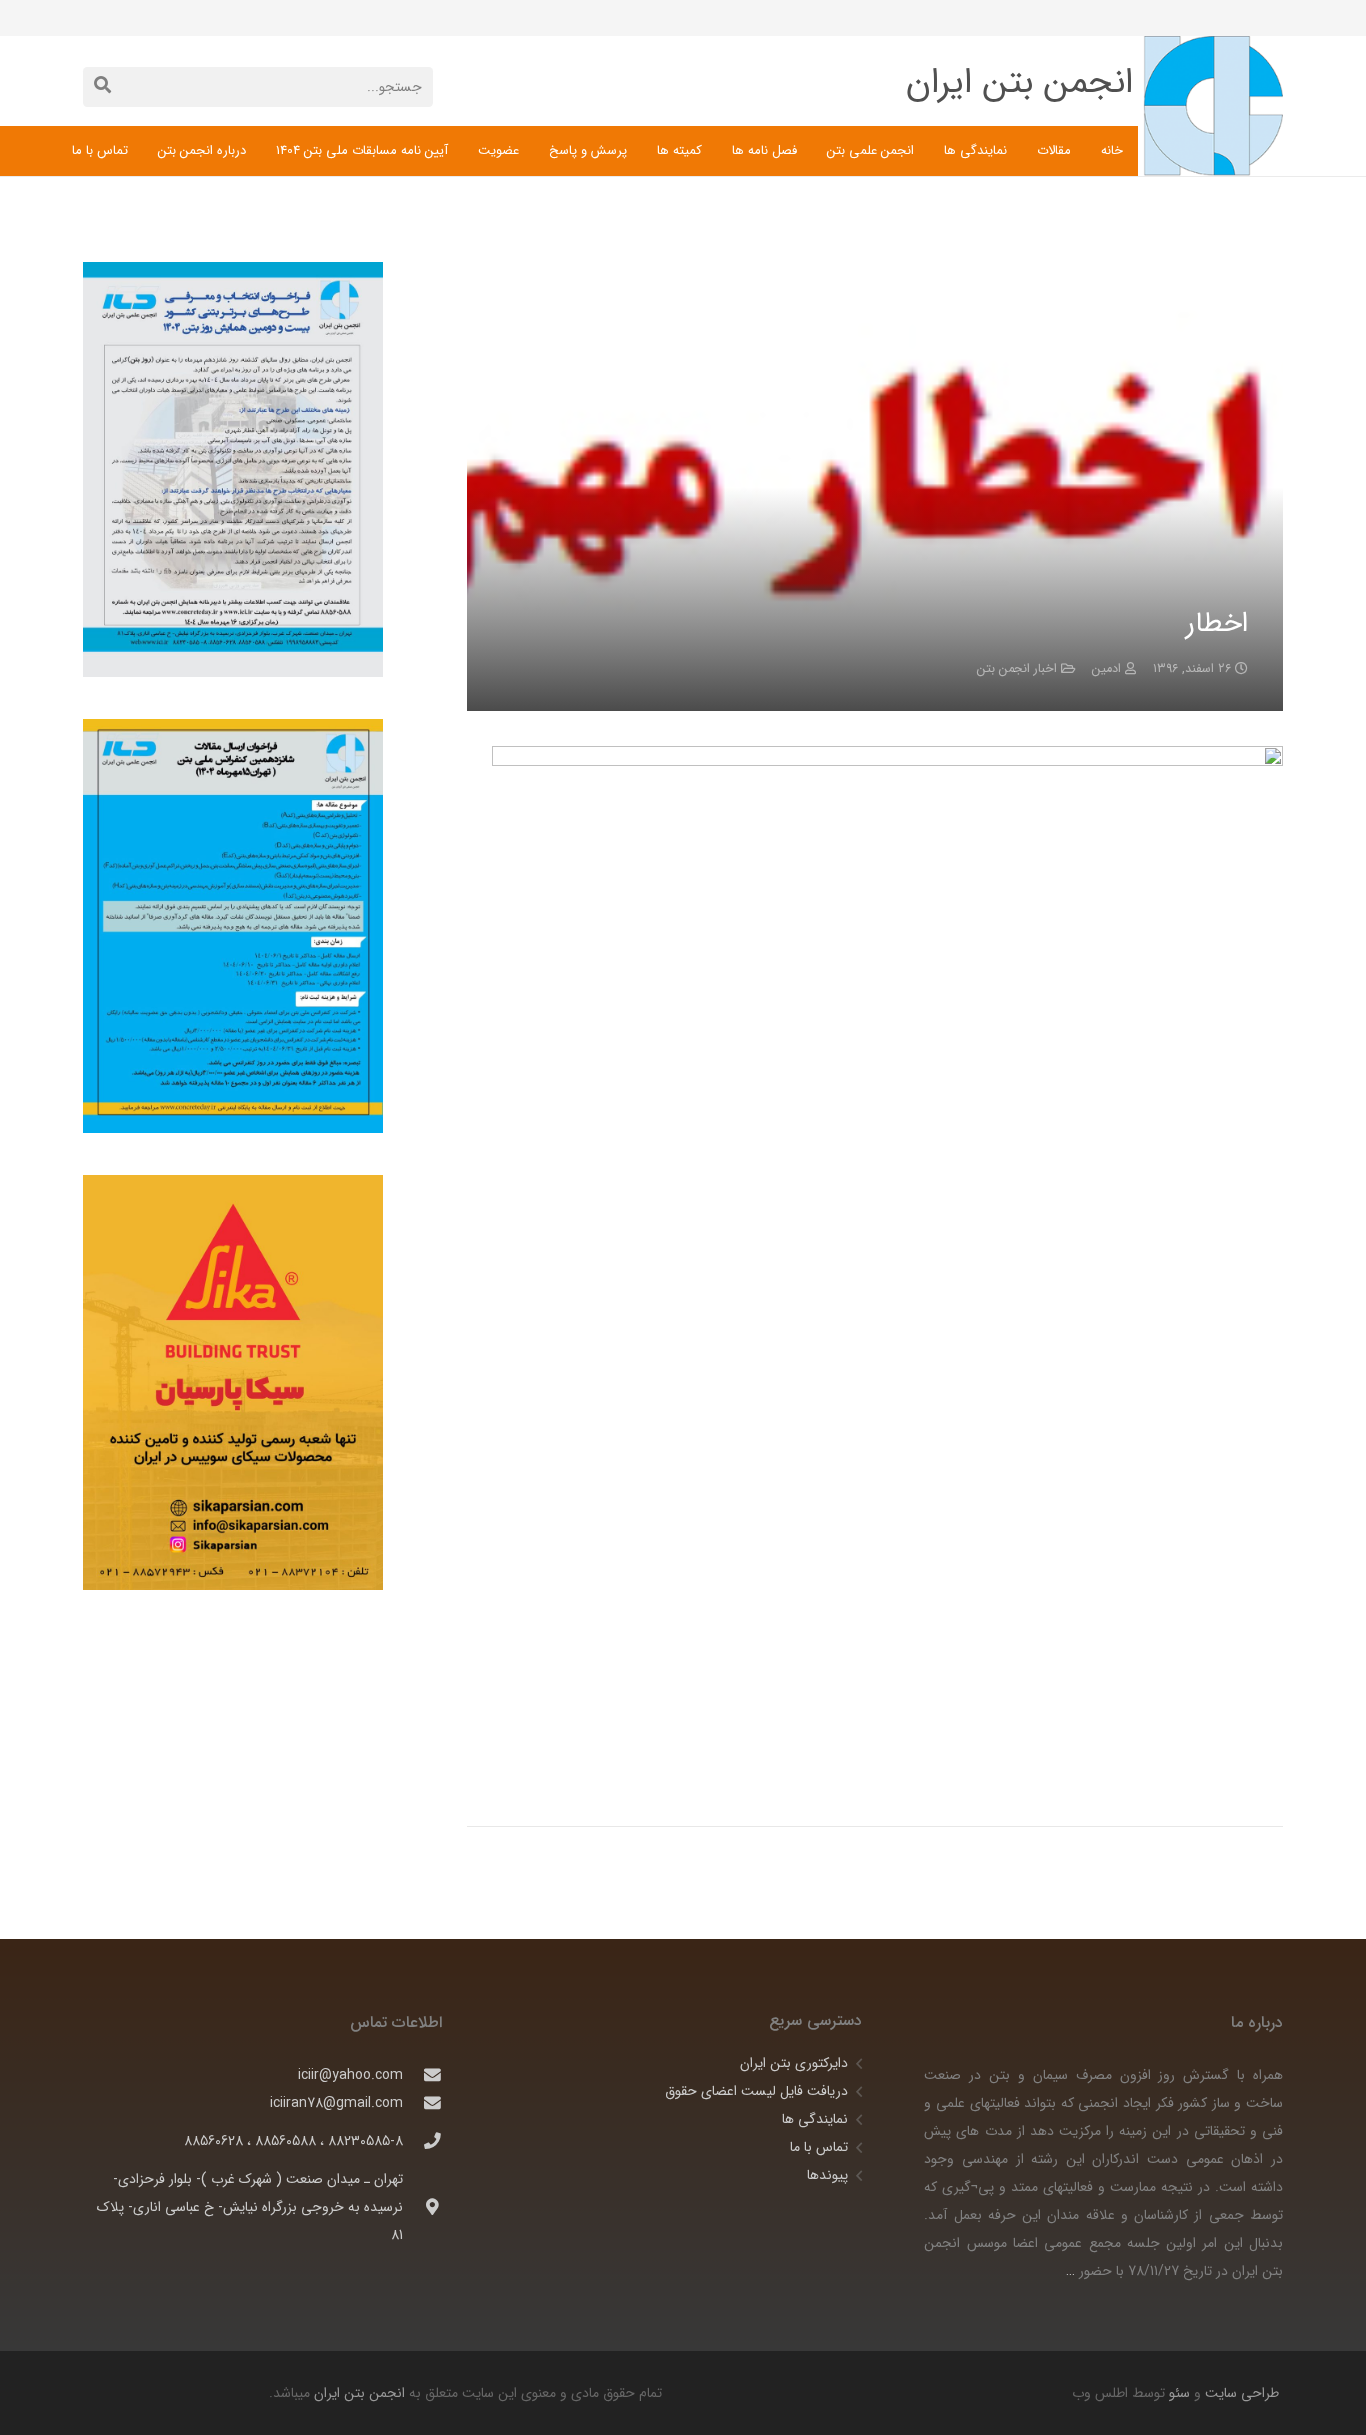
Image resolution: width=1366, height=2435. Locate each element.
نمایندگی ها (815, 2119)
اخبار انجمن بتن (1017, 669)
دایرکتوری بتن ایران (794, 2063)
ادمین (1106, 669)
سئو (1179, 2393)
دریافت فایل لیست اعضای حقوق (756, 2091)
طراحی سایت (1240, 2393)
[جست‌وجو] (102, 86)
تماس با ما (819, 2147)
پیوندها (827, 2175)
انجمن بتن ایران (359, 2393)
